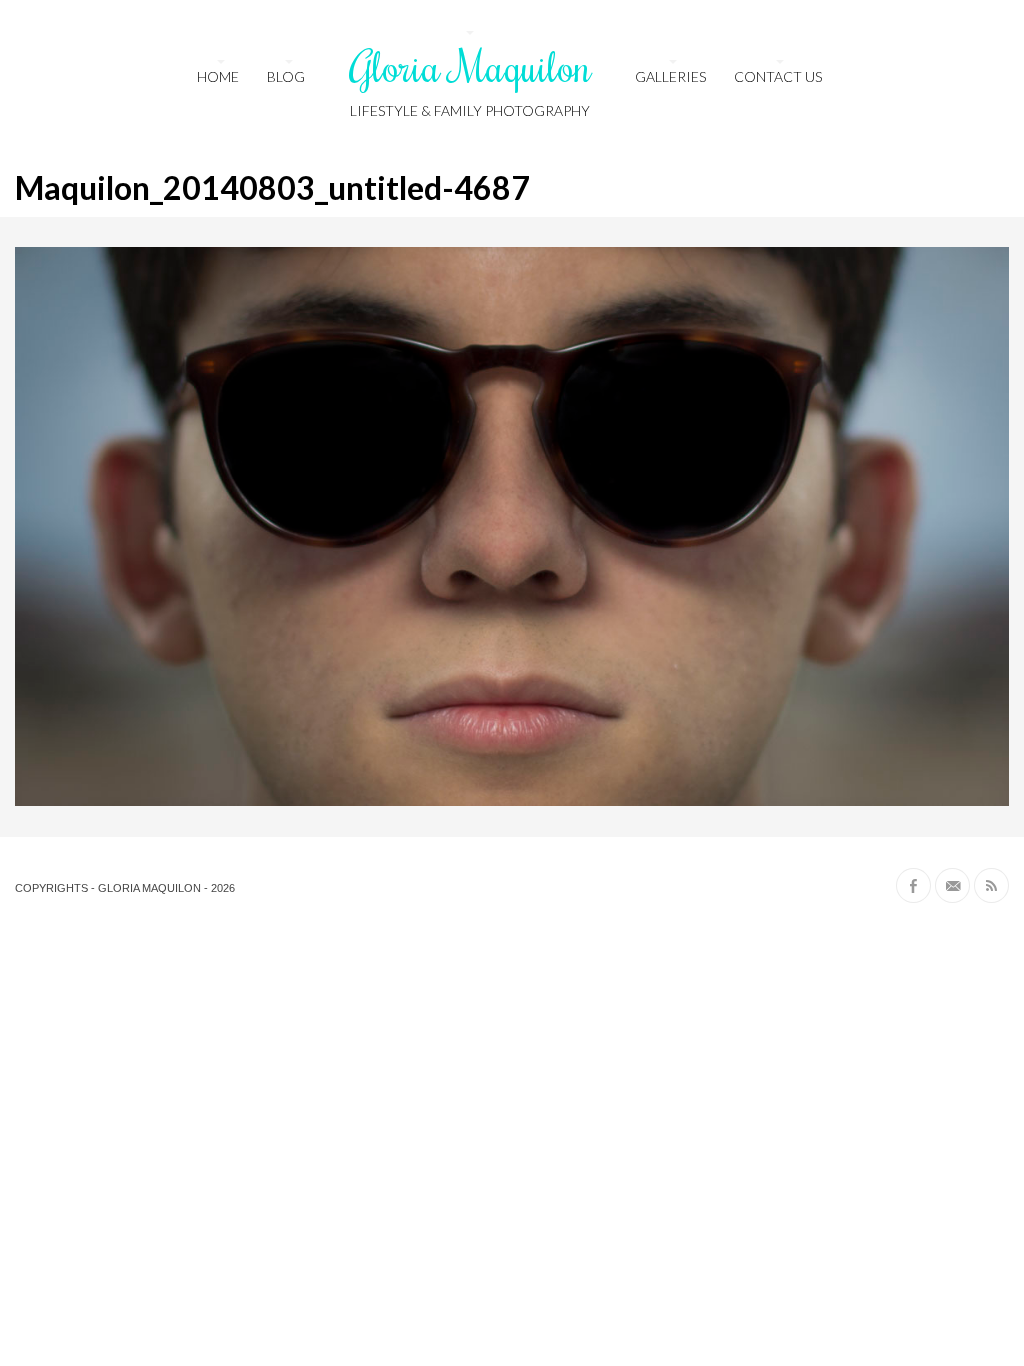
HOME (218, 76)
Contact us (778, 76)
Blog (286, 76)
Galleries (670, 76)
